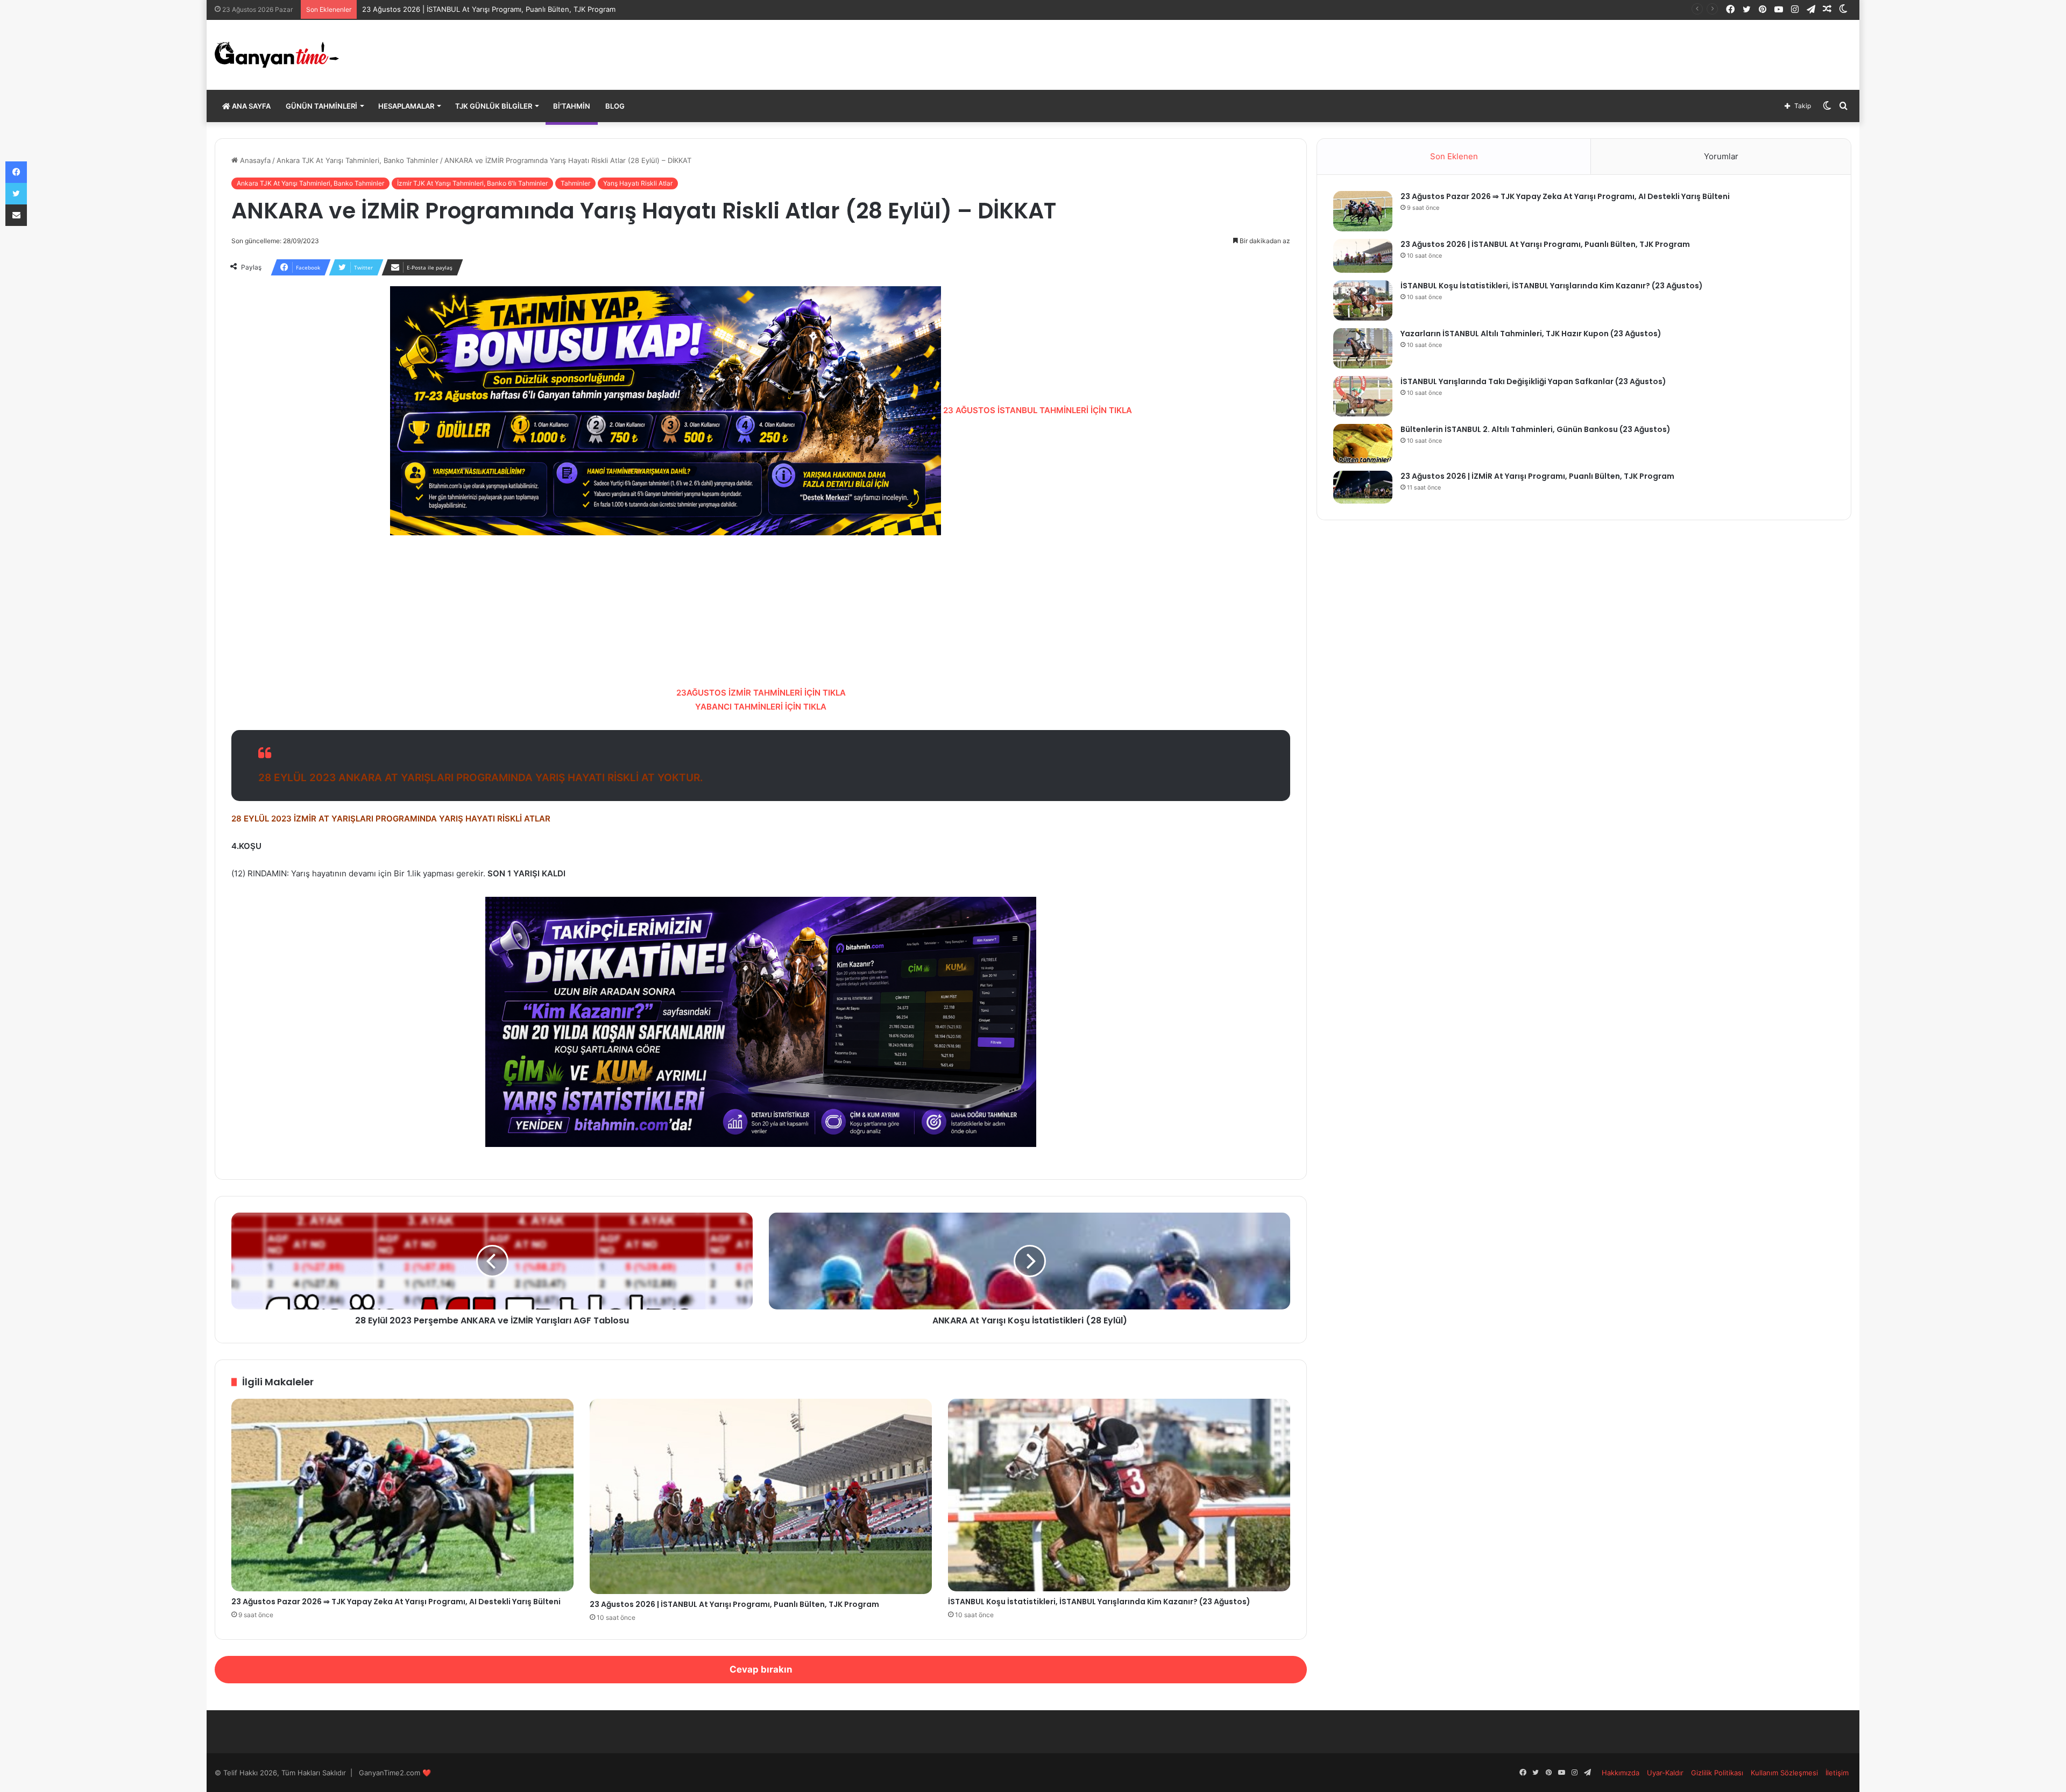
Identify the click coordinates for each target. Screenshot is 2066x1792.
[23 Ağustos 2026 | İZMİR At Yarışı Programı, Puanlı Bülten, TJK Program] (1363, 487)
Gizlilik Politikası (1717, 1773)
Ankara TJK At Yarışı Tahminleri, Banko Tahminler (358, 160)
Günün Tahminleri (321, 106)
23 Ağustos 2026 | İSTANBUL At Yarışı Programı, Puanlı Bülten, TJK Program (734, 1604)
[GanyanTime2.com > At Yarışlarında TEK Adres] (277, 55)
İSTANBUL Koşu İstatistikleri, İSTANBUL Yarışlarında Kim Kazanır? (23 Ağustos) (1099, 1602)
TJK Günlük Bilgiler (494, 106)
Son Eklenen (1454, 156)
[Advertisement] (761, 611)
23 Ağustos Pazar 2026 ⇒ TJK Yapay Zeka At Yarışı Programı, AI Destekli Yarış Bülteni (396, 1602)
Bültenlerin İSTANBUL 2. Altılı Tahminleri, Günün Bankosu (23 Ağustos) (1536, 429)
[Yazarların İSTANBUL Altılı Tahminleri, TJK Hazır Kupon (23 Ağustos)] (1363, 348)
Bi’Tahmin (572, 106)
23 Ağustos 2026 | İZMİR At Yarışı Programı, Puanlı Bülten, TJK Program (1537, 476)
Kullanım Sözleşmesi (1784, 1773)
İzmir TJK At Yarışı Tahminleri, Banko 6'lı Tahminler (472, 183)
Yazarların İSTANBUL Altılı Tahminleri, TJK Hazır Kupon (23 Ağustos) (1531, 334)
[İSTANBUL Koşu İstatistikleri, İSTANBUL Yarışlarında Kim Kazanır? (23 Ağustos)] (1119, 1495)
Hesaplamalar (406, 106)
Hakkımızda (1621, 1773)
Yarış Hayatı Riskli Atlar (638, 183)
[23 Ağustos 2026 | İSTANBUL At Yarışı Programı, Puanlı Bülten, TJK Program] (761, 1497)
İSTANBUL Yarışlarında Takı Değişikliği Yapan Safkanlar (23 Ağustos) (1533, 381)
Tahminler (575, 183)
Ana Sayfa (250, 106)
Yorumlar (1721, 156)
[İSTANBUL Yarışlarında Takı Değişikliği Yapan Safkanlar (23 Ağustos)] (1363, 396)
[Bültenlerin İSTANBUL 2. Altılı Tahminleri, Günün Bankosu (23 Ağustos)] (1363, 444)
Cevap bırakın (761, 1669)
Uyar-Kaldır (1665, 1773)
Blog (615, 106)
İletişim (1837, 1773)
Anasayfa (254, 160)
